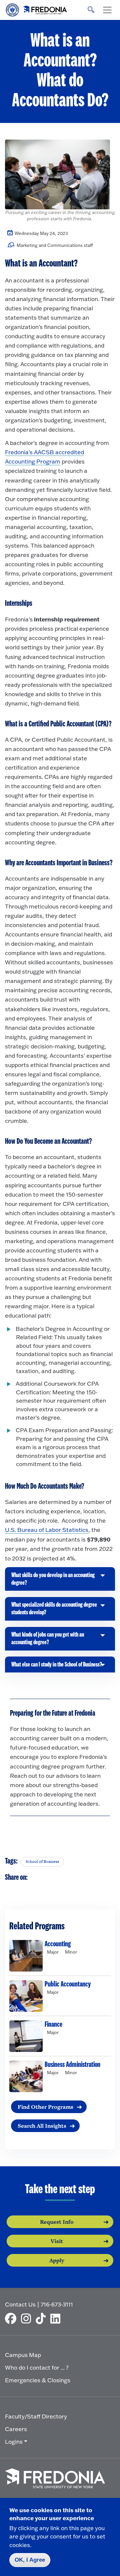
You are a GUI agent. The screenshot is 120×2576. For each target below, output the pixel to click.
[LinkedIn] (57, 2318)
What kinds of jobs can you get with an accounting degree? (48, 1641)
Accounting (58, 1944)
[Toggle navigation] (107, 10)
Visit (57, 2241)
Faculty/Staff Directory (36, 2416)
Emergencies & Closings (38, 2380)
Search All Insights (42, 2126)
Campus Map (23, 2355)
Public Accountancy (68, 1984)
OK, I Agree (30, 2560)
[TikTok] (42, 2318)
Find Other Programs (45, 2107)
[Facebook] (12, 2318)
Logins (14, 2442)
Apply (57, 2260)
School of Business (42, 1862)
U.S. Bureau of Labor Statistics (47, 1530)
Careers (16, 2429)
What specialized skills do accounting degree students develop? (54, 1611)
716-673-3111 (57, 2304)
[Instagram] (28, 2318)
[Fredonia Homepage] (37, 8)
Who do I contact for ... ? (37, 2367)
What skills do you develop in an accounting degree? (53, 1581)
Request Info (57, 2222)
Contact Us (20, 2304)
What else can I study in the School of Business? (57, 1667)
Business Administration (72, 2065)
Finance (53, 2024)
